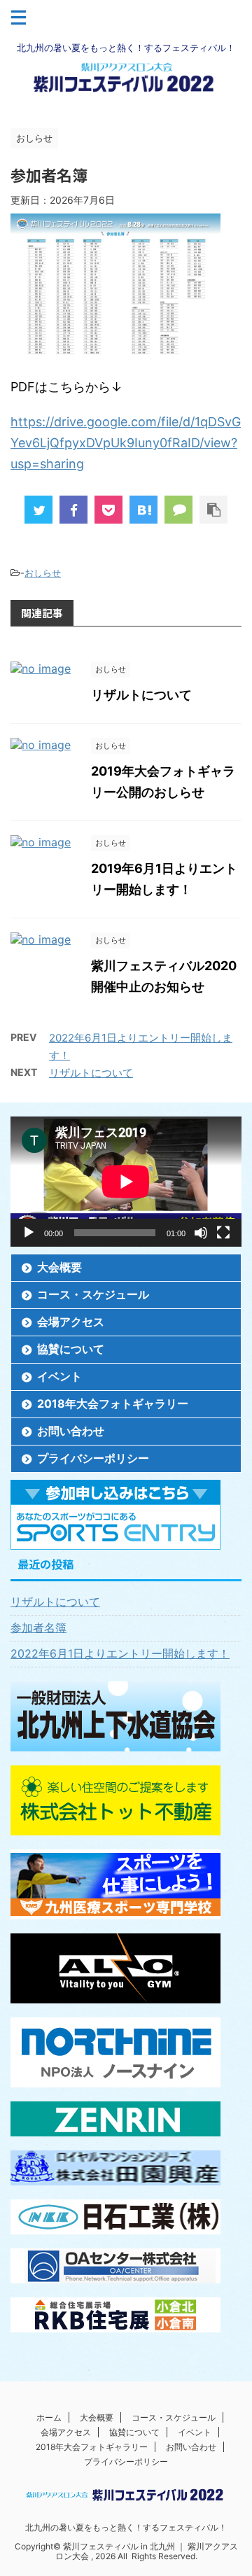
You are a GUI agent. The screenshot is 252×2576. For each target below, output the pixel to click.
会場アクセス (71, 1322)
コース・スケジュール (93, 1294)
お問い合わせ (71, 1431)
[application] (126, 1182)
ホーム (49, 2417)
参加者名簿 (38, 1627)
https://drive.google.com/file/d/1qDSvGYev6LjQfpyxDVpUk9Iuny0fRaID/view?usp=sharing (126, 443)
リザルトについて (141, 695)
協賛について (71, 1349)
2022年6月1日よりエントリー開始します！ (120, 1653)
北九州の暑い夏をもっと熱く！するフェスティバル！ (126, 2527)
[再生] (29, 1233)
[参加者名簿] (143, 510)
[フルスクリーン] (223, 1233)
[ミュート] (201, 1233)
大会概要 (59, 1267)
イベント (59, 1376)
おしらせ (43, 573)
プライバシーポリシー (93, 1458)
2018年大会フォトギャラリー (113, 1403)
